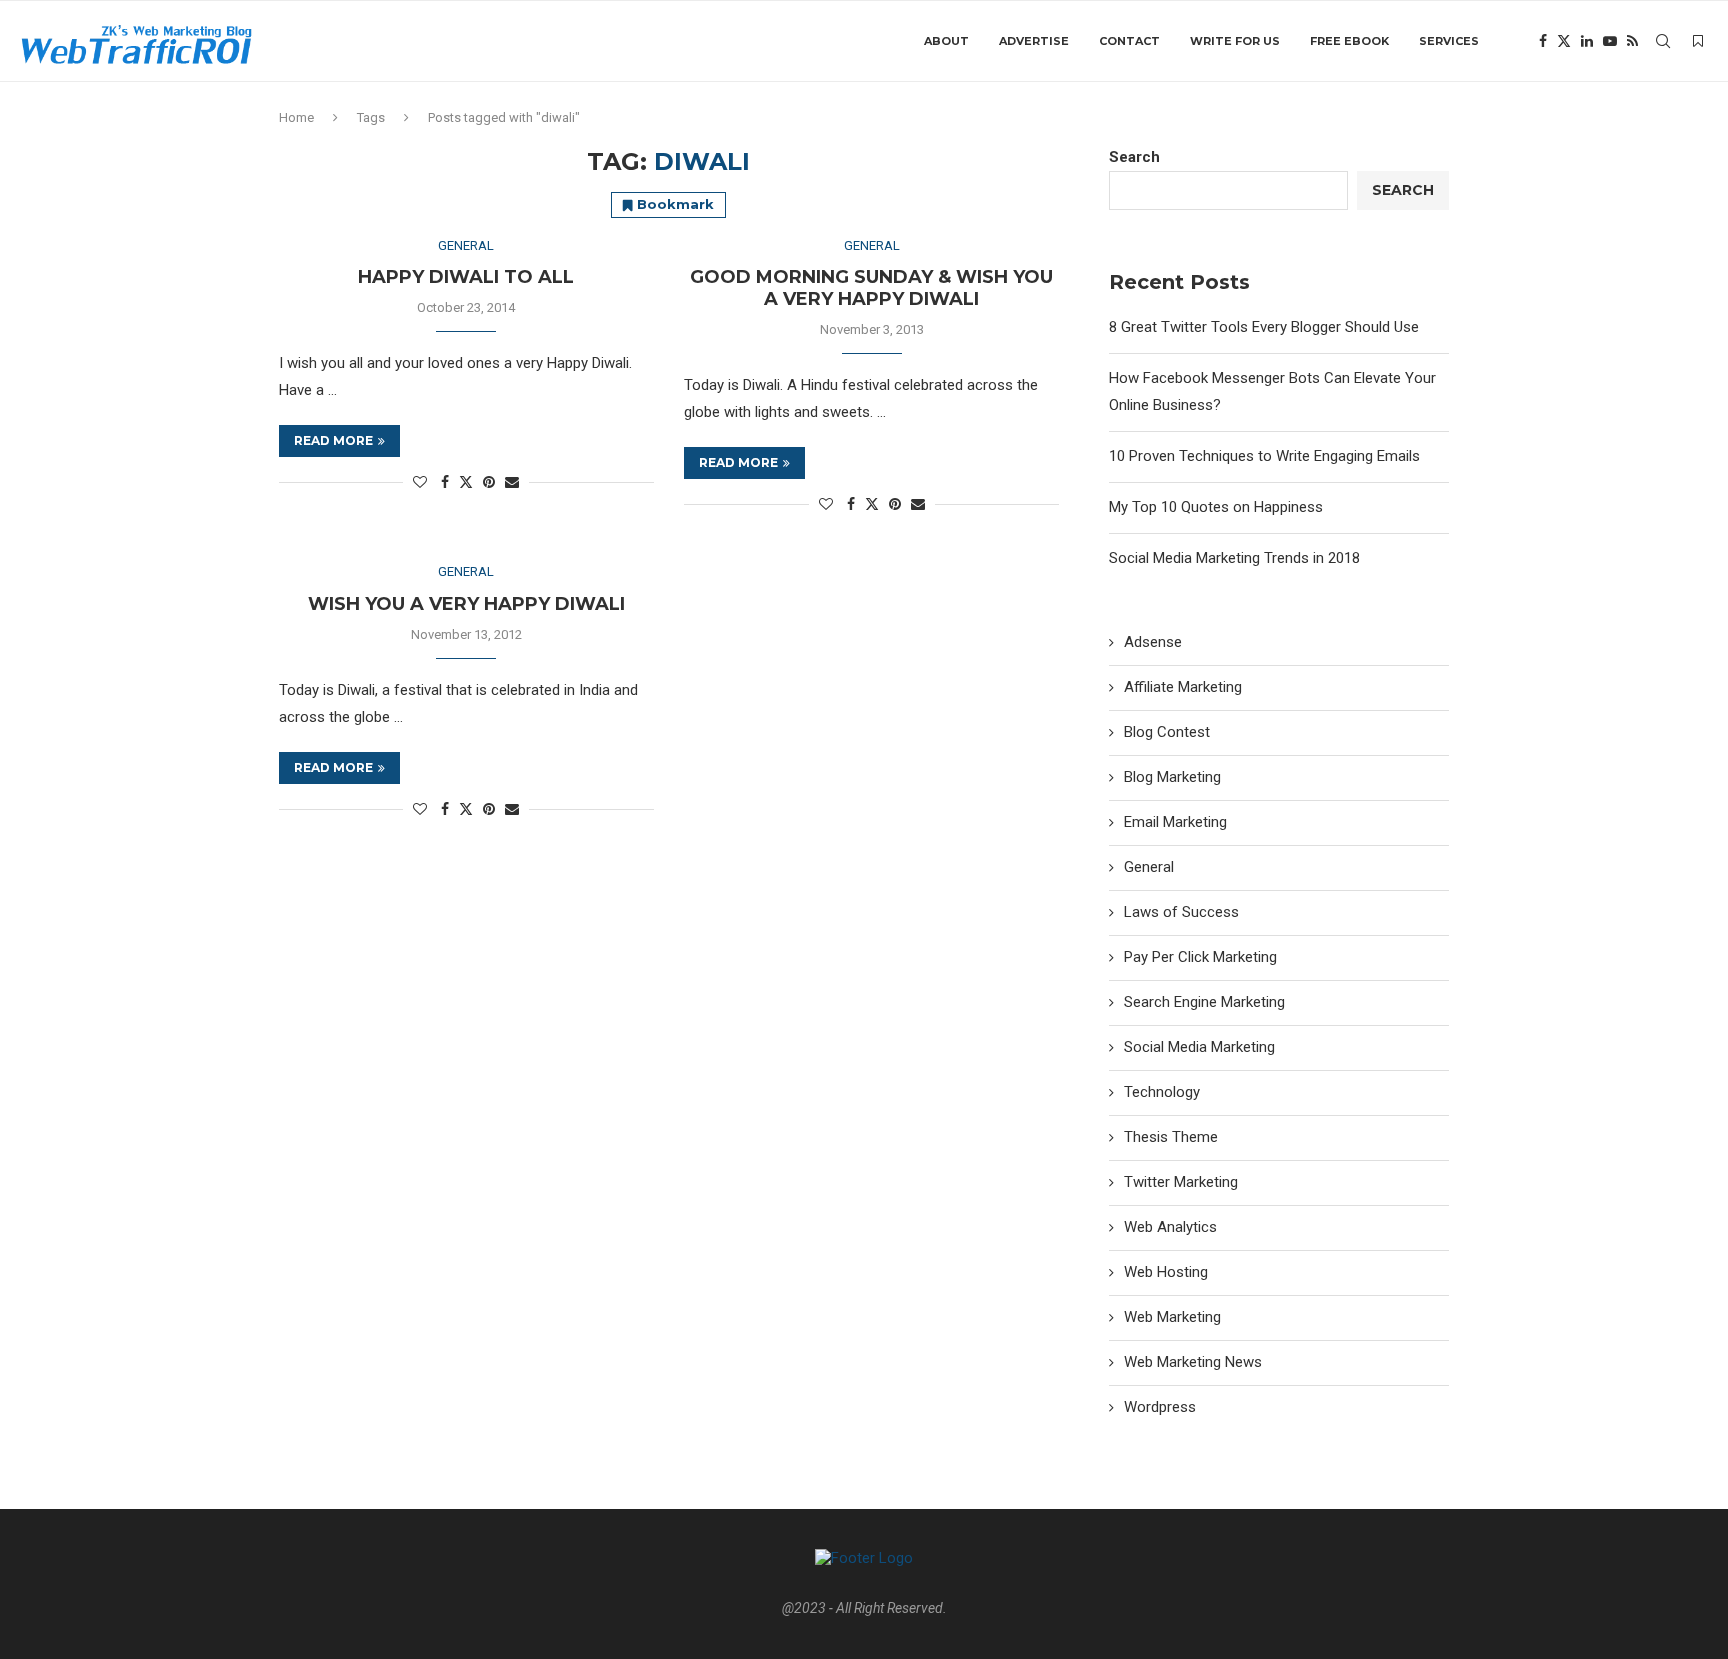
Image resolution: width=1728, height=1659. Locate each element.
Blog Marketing (1172, 777)
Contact (1129, 41)
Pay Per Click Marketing (1200, 957)
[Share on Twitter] (466, 481)
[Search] (1663, 41)
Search (1134, 157)
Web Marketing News (1193, 1362)
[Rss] (1632, 41)
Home (296, 117)
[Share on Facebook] (445, 482)
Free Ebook (1349, 41)
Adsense (1153, 642)
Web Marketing (1172, 1317)
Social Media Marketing (1199, 1047)
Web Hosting (1166, 1272)
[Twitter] (1564, 41)
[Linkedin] (1587, 41)
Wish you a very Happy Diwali (466, 604)
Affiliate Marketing (1183, 687)
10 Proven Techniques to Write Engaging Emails (1264, 456)
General (1149, 867)
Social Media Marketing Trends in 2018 (1234, 558)
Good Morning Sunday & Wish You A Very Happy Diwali (871, 288)
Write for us (1235, 41)
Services (1449, 41)
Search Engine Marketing (1204, 1002)
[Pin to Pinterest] (489, 482)
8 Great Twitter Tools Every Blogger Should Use (1264, 327)
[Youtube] (1610, 41)
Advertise (1034, 41)
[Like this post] (420, 482)
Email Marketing (1175, 822)
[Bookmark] (1698, 41)
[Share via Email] (512, 482)
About (946, 41)
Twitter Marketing (1181, 1182)
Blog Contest (1167, 732)
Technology (1162, 1092)
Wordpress (1160, 1407)
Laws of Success (1181, 912)
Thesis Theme (1171, 1137)
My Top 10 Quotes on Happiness (1216, 507)
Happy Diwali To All (466, 277)
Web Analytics (1170, 1227)
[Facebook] (1543, 41)
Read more (333, 440)
